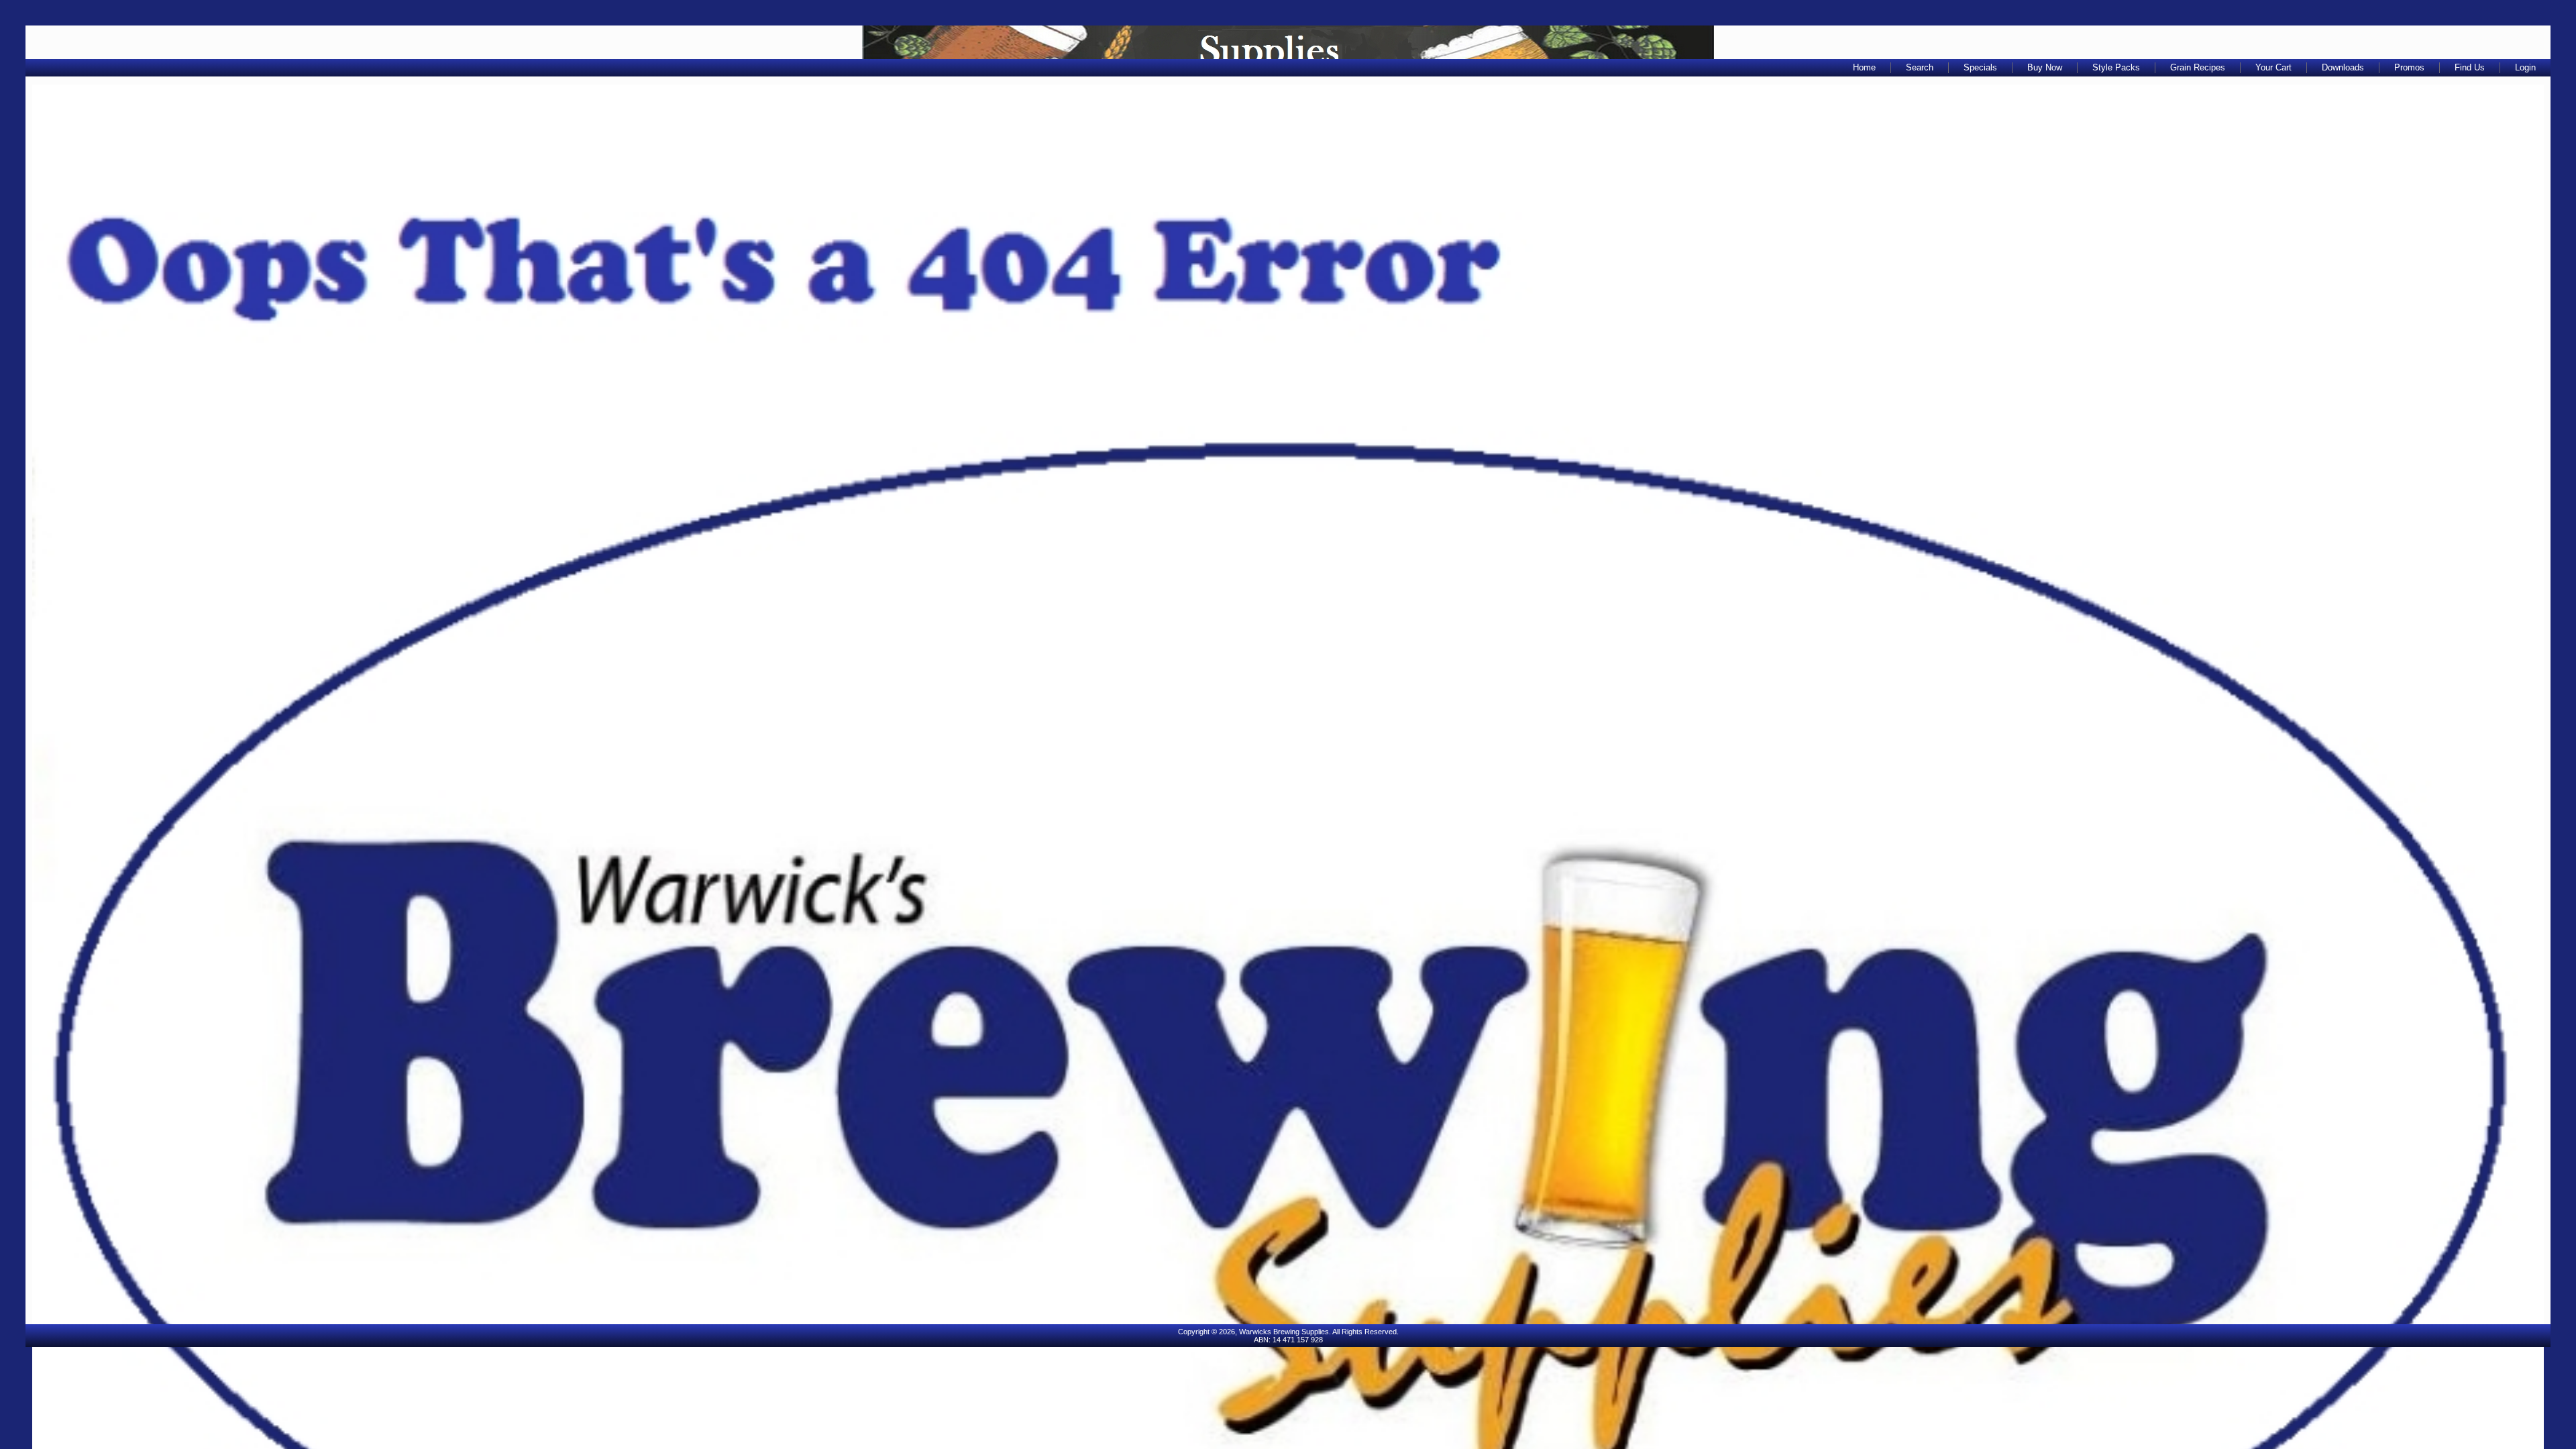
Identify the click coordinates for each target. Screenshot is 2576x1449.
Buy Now (2045, 67)
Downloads (2343, 67)
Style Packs (2116, 67)
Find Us (2470, 67)
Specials (1980, 67)
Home (1864, 67)
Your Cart (2273, 67)
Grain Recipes (2198, 67)
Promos (2409, 67)
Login (2525, 67)
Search (1920, 67)
